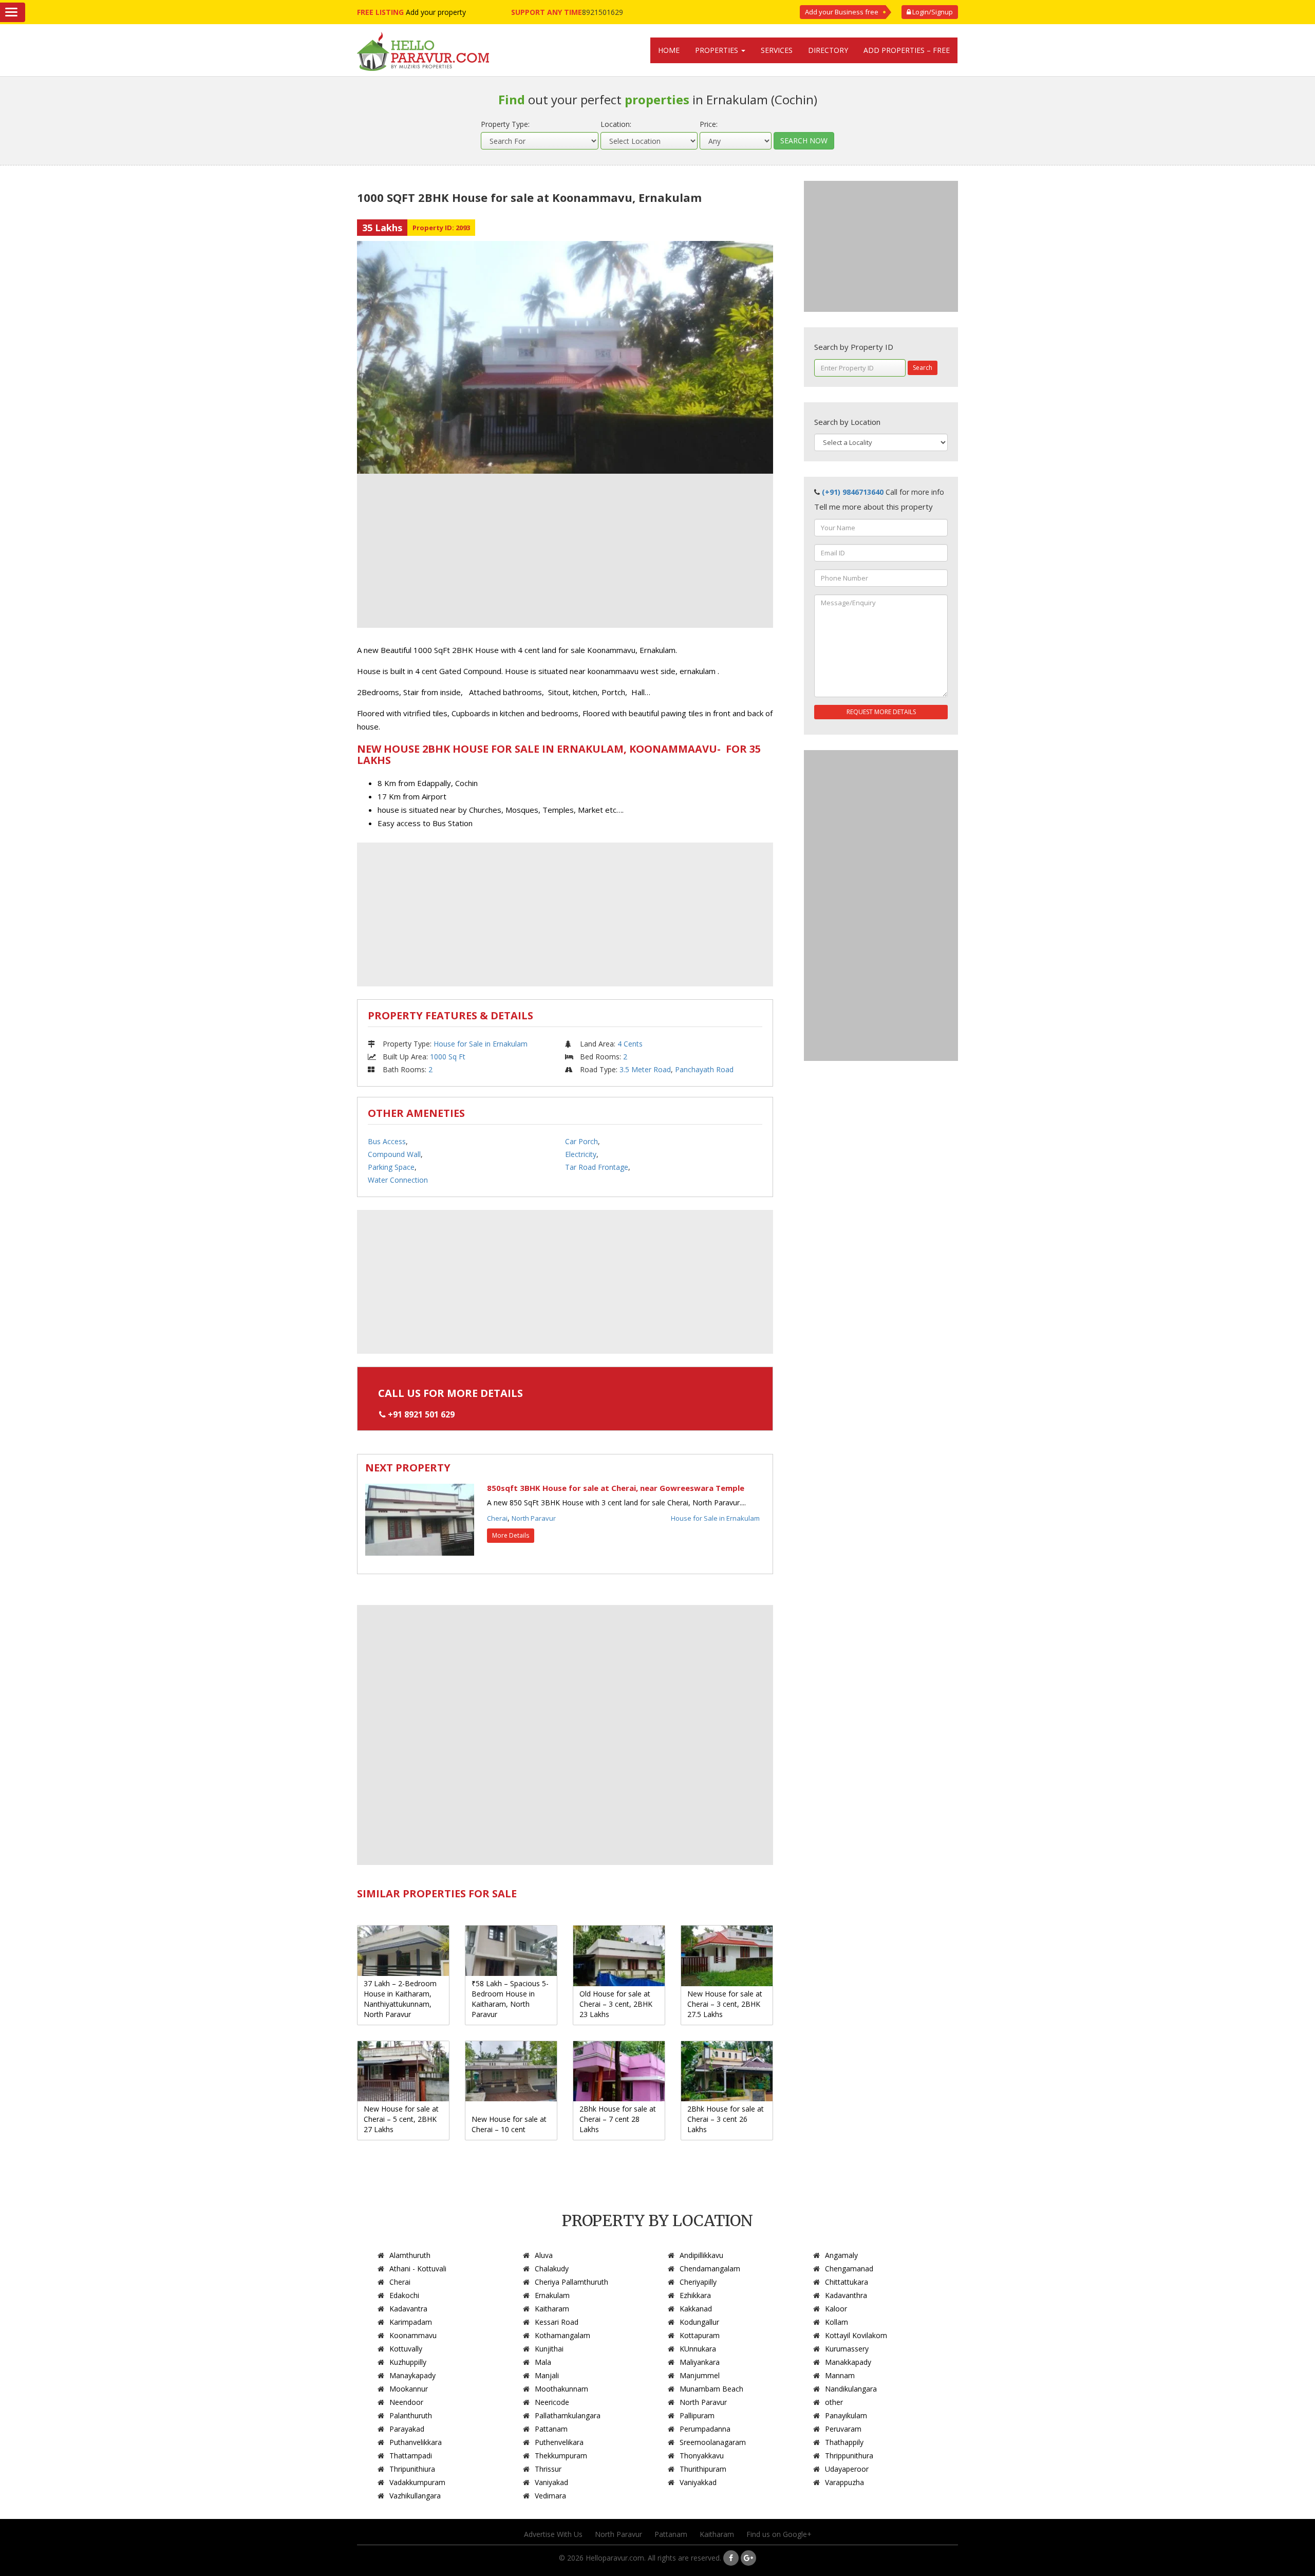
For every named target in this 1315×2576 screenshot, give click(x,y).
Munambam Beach (711, 2389)
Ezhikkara (695, 2295)
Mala (543, 2362)
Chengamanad (849, 2269)
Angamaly (841, 2255)
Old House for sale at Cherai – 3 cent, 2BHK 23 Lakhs (616, 2004)
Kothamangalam (562, 2335)
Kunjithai (549, 2349)
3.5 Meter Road (645, 1069)
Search (923, 368)
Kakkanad (696, 2309)
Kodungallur (699, 2322)
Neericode (552, 2402)
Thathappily (844, 2442)
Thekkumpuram (561, 2456)
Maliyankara (700, 2362)
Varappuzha (844, 2482)
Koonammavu (413, 2335)
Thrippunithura (849, 2456)
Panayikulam (846, 2415)
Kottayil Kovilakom (856, 2335)
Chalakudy (552, 2269)
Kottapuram (700, 2335)
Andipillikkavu (701, 2255)
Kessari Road (557, 2322)
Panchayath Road (704, 1069)
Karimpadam (411, 2322)
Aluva (544, 2255)
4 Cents (630, 1044)
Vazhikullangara (415, 2496)
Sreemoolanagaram (713, 2442)
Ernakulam (552, 2295)
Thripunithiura (412, 2469)
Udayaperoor (847, 2469)
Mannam (840, 2375)
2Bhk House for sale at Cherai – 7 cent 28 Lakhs (618, 2119)
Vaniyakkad (698, 2482)
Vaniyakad (551, 2482)
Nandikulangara (851, 2389)
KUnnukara (698, 2349)
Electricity (581, 1154)
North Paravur (534, 1518)
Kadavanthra (846, 2295)
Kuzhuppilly (408, 2362)
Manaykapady (412, 2375)
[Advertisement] (565, 551)
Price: (709, 124)
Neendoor (406, 2402)
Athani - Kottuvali (418, 2269)
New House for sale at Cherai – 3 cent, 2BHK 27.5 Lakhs (725, 2004)
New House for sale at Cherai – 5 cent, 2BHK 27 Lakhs (401, 2119)
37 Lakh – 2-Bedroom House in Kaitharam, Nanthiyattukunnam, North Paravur (400, 1999)
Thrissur (548, 2469)
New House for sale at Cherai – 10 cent (509, 2124)
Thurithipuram (703, 2469)
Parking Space (391, 1167)
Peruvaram (843, 2429)
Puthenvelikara (559, 2442)
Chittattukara (847, 2282)
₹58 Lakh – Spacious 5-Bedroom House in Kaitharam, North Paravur (510, 1999)
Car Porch (581, 1141)
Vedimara (550, 2496)
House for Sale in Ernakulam (481, 1044)
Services (777, 50)
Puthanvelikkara (416, 2442)
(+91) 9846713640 (853, 492)
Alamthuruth (410, 2255)
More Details (511, 1535)
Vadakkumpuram (417, 2482)
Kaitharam (552, 2309)
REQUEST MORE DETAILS (881, 712)
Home (669, 50)
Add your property (436, 12)
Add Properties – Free (907, 50)
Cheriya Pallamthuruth (571, 2282)
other (834, 2402)
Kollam (837, 2322)
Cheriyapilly (698, 2282)
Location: (616, 124)
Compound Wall (394, 1154)
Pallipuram (697, 2415)
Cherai (497, 1518)
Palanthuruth (411, 2415)
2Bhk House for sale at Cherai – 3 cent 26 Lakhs (726, 2119)
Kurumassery (847, 2349)
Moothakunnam (561, 2389)
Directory (828, 50)
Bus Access (387, 1141)
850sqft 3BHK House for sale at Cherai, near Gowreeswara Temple (616, 1488)
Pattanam (551, 2429)
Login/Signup (932, 12)
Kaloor (836, 2309)
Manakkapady (848, 2362)
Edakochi (404, 2295)
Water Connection (398, 1180)
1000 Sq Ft (448, 1057)
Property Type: (505, 124)
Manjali (547, 2375)
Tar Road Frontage (597, 1167)
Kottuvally (406, 2349)
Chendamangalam (710, 2269)
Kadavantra (408, 2309)
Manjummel (700, 2375)
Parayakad (407, 2429)
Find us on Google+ (779, 2534)
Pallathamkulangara (568, 2415)
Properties (718, 50)
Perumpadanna (705, 2429)
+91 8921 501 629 (421, 1414)
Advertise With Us (553, 2534)
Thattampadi (411, 2456)
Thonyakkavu (702, 2456)
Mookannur (409, 2389)
